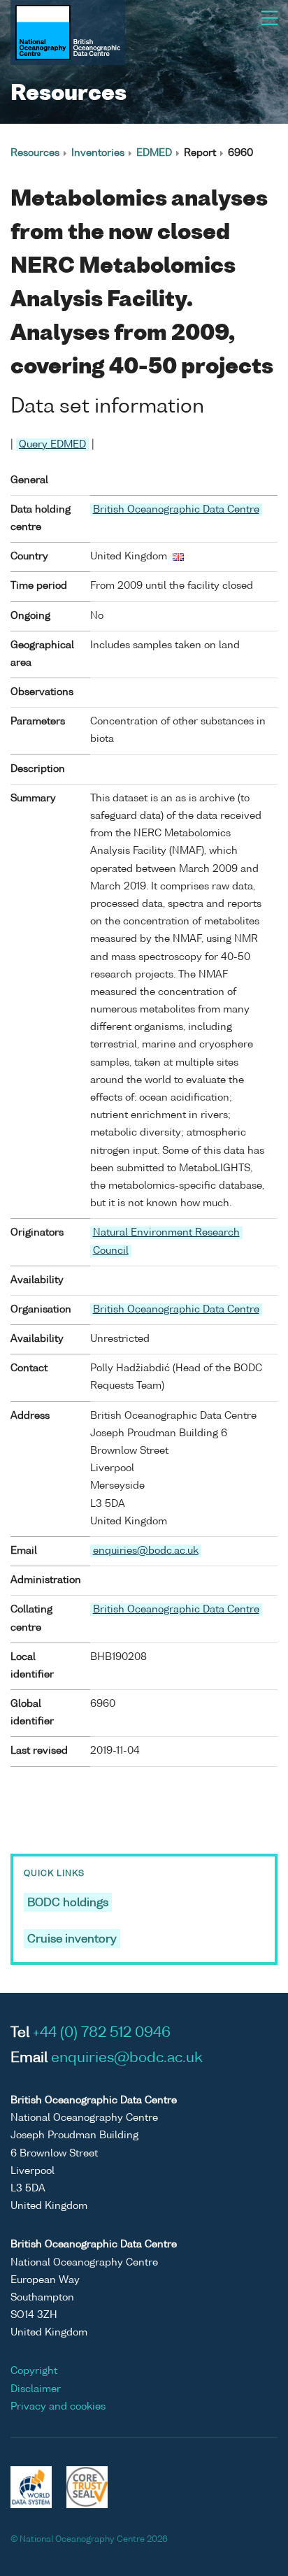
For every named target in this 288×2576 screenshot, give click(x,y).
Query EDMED (52, 445)
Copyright (34, 2371)
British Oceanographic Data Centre (176, 510)
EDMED (154, 153)
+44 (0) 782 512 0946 (102, 2033)
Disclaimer (36, 2389)
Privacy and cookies (58, 2407)
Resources (35, 153)
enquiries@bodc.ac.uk (146, 1551)
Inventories (98, 153)
